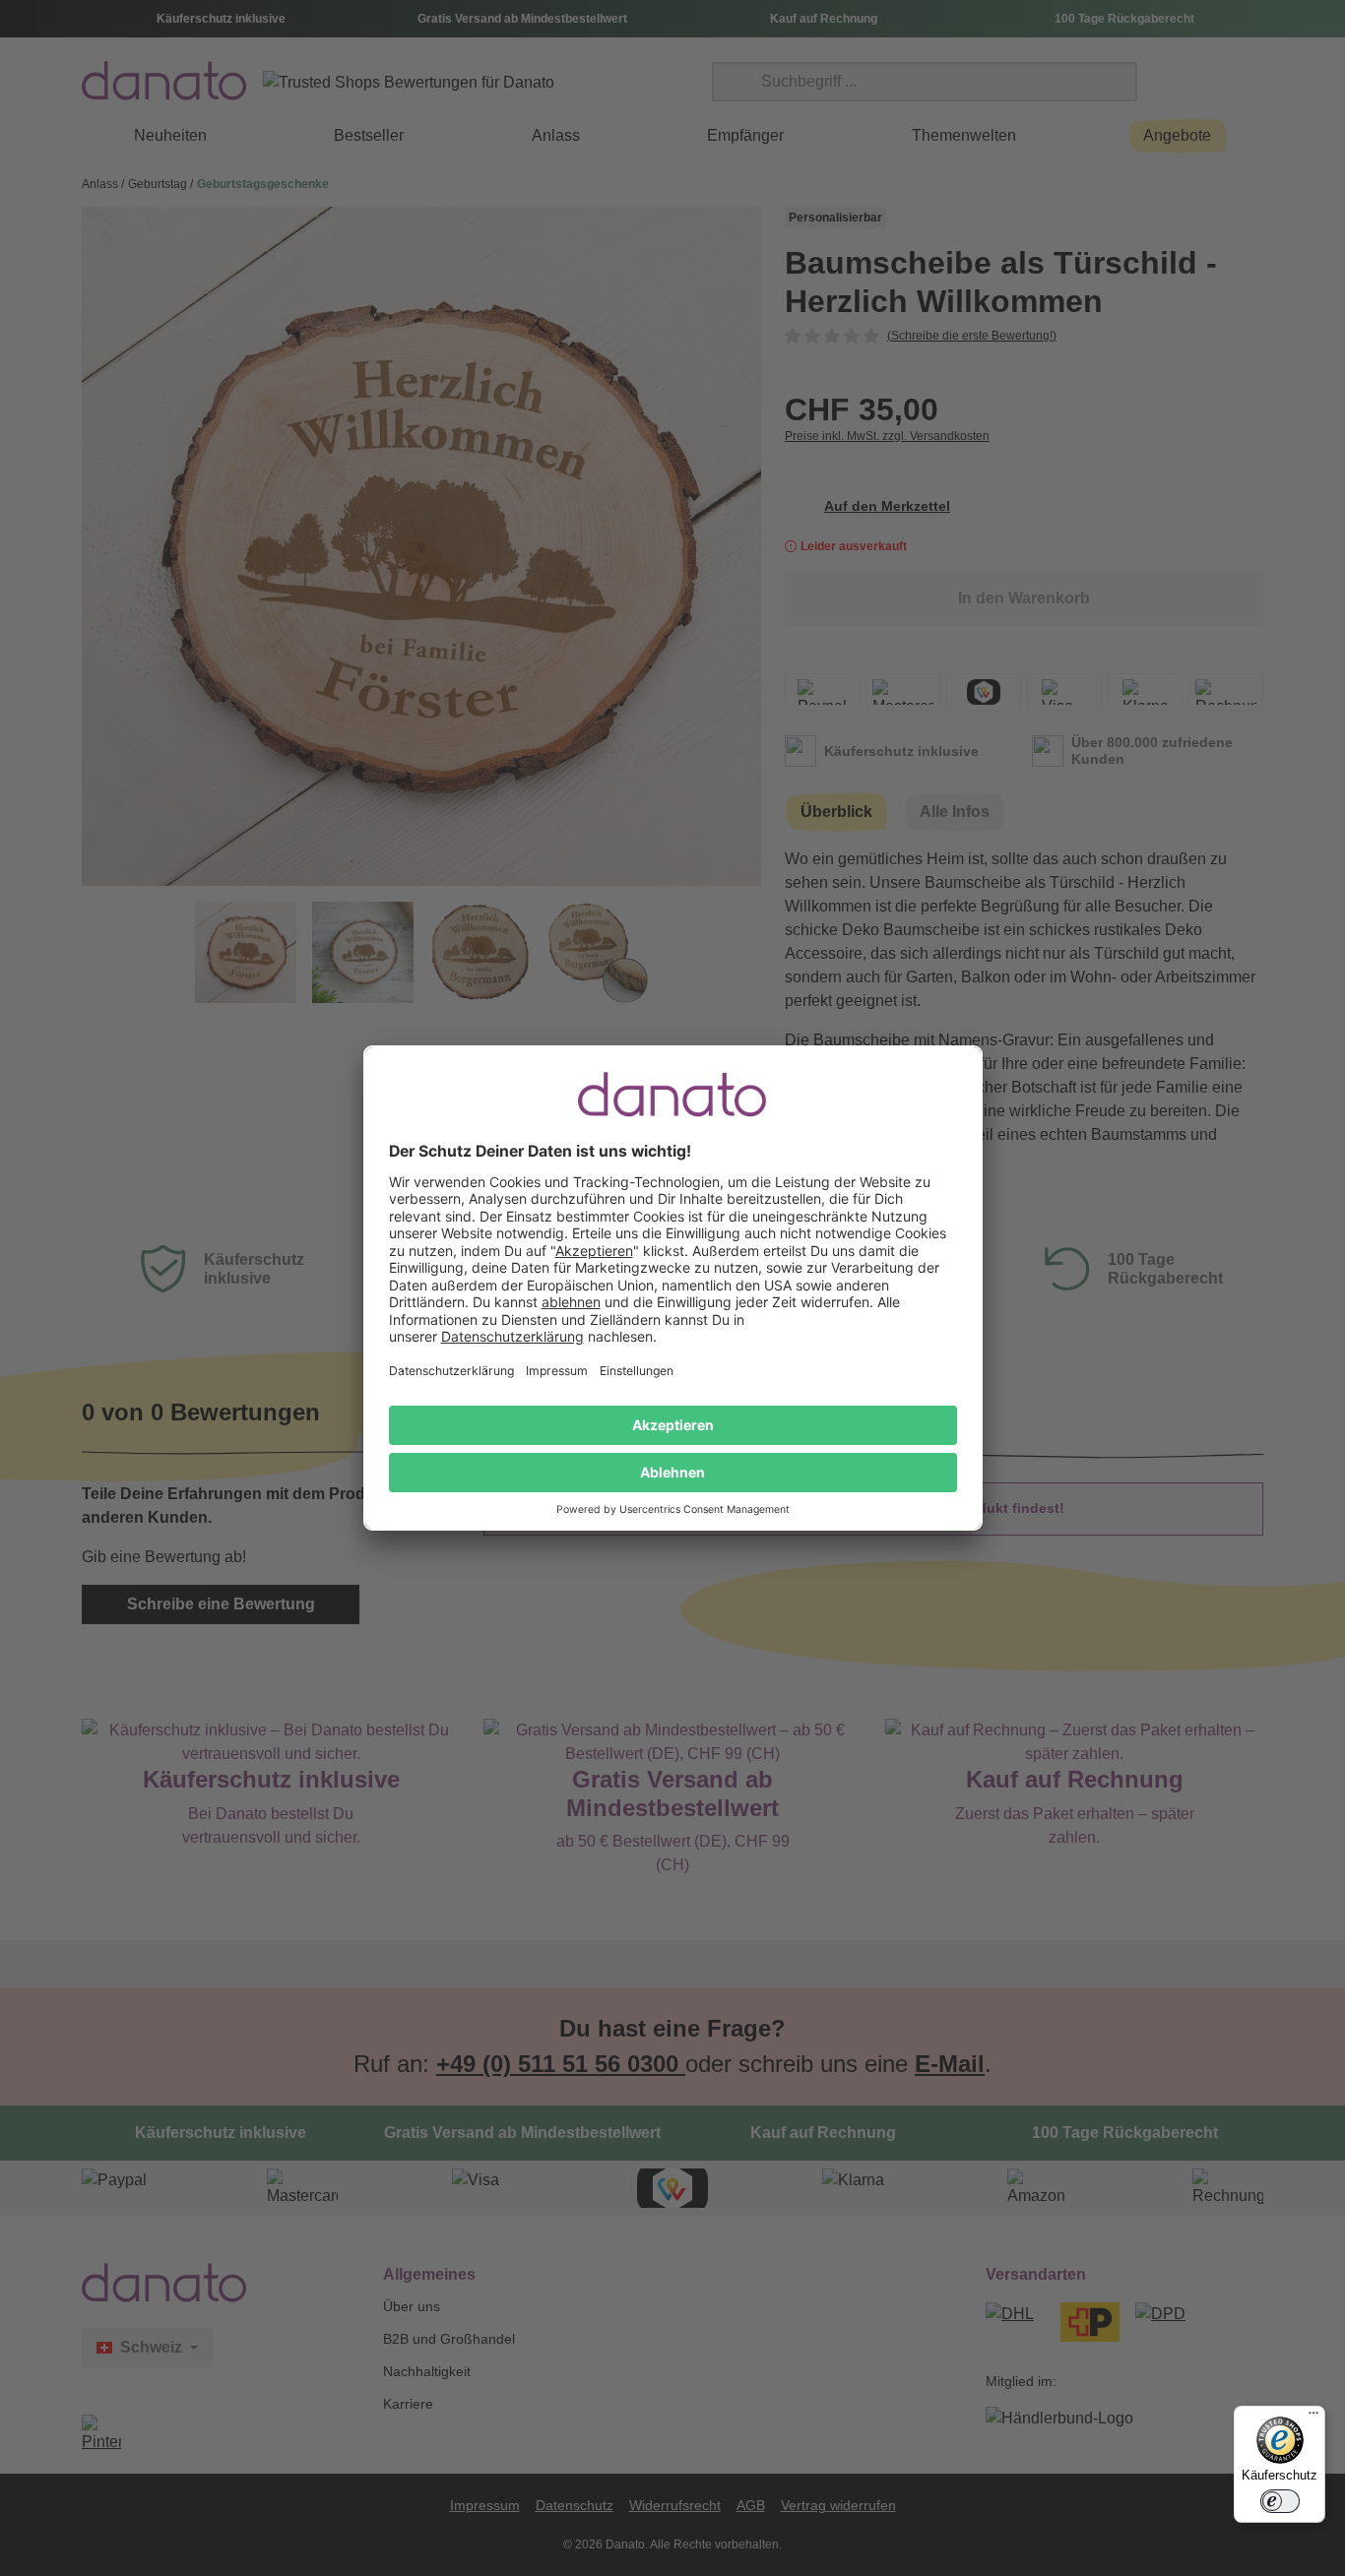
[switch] (1280, 2501)
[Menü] (1313, 2418)
